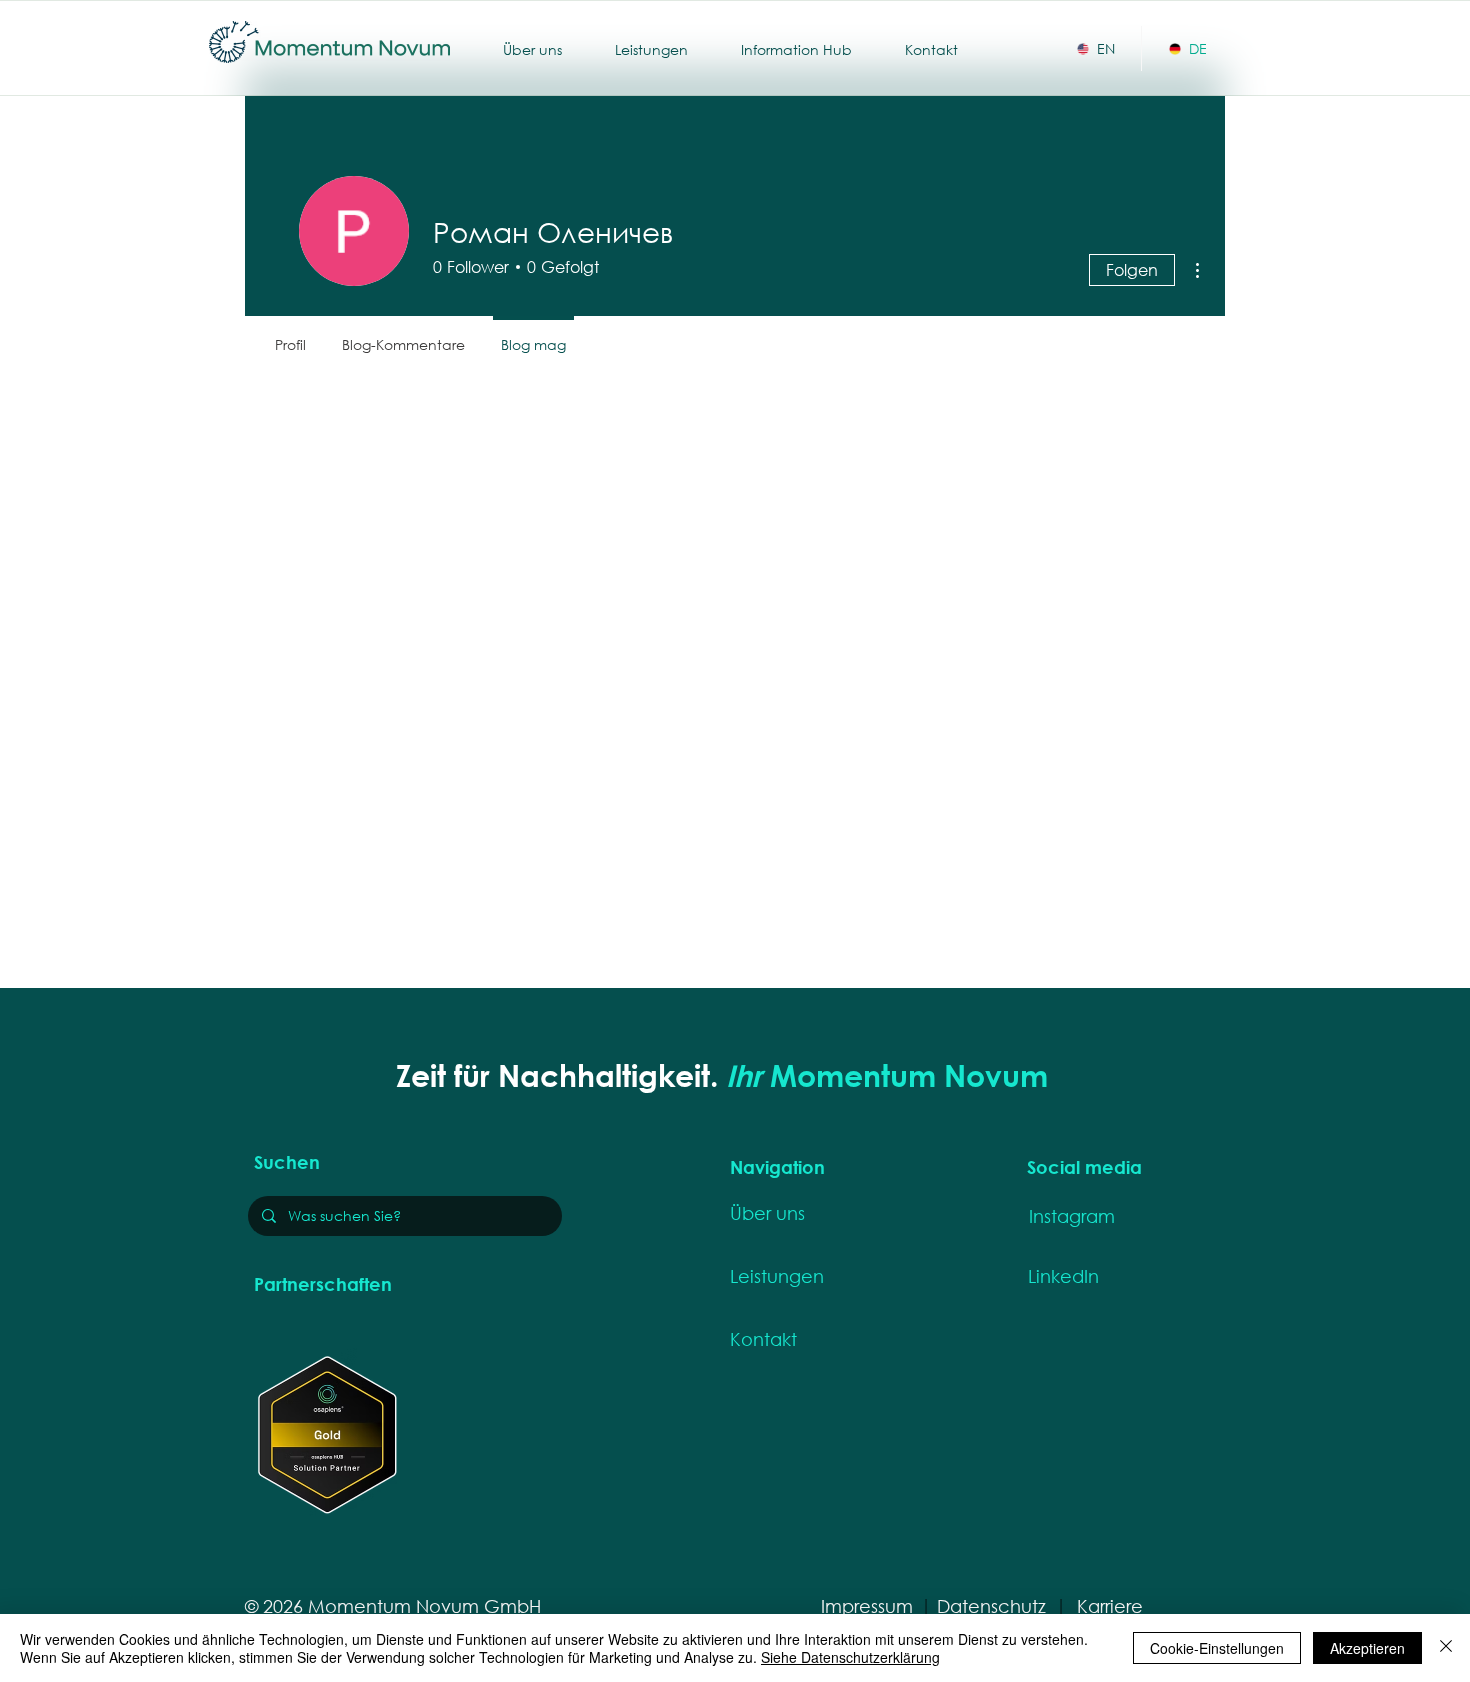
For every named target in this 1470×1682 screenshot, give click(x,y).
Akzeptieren (1367, 1648)
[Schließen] (1446, 1648)
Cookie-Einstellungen (1217, 1648)
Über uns (767, 1213)
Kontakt (763, 1339)
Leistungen (777, 1276)
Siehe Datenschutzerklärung (850, 1657)
